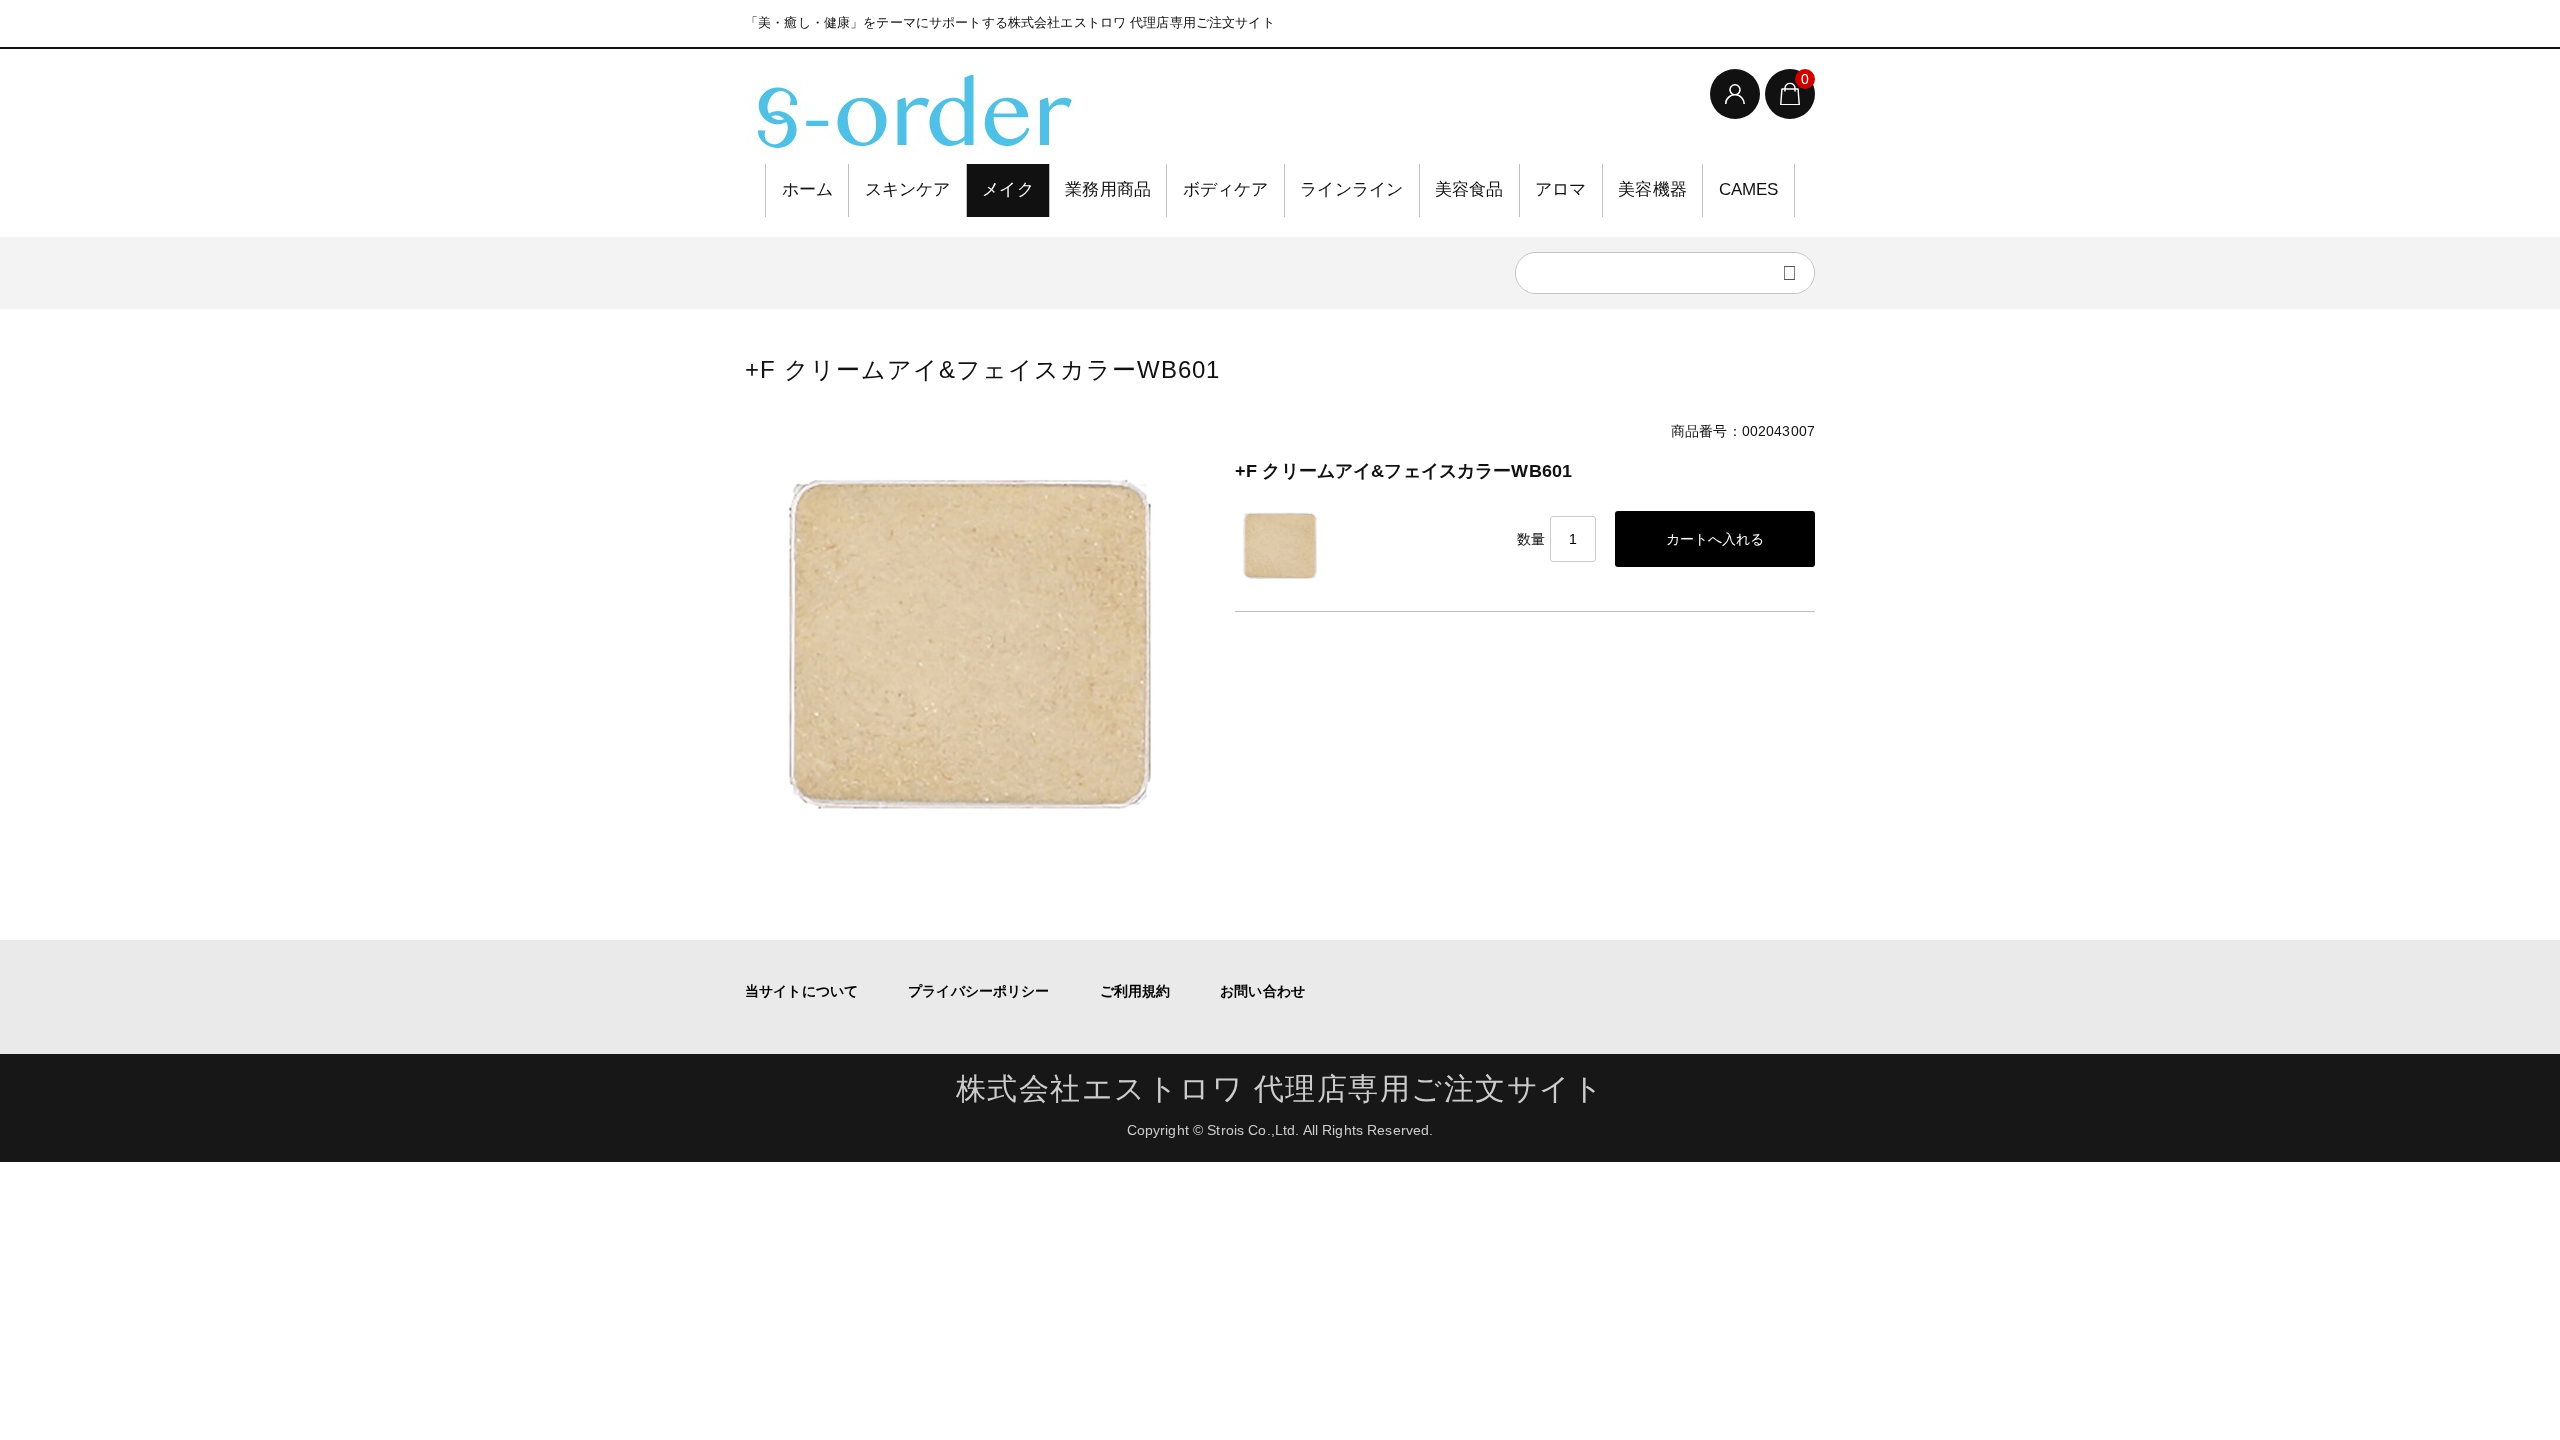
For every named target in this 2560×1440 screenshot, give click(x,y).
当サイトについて (801, 991)
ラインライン (1351, 189)
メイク (1008, 189)
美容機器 (1652, 189)
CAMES (1749, 189)
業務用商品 (1108, 189)
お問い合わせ (1262, 991)
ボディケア (1226, 189)
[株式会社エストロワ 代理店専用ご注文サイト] (910, 109)
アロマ (1561, 189)
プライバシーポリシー (978, 991)
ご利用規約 (1135, 991)
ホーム (808, 189)
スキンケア (908, 189)
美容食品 (1469, 189)
